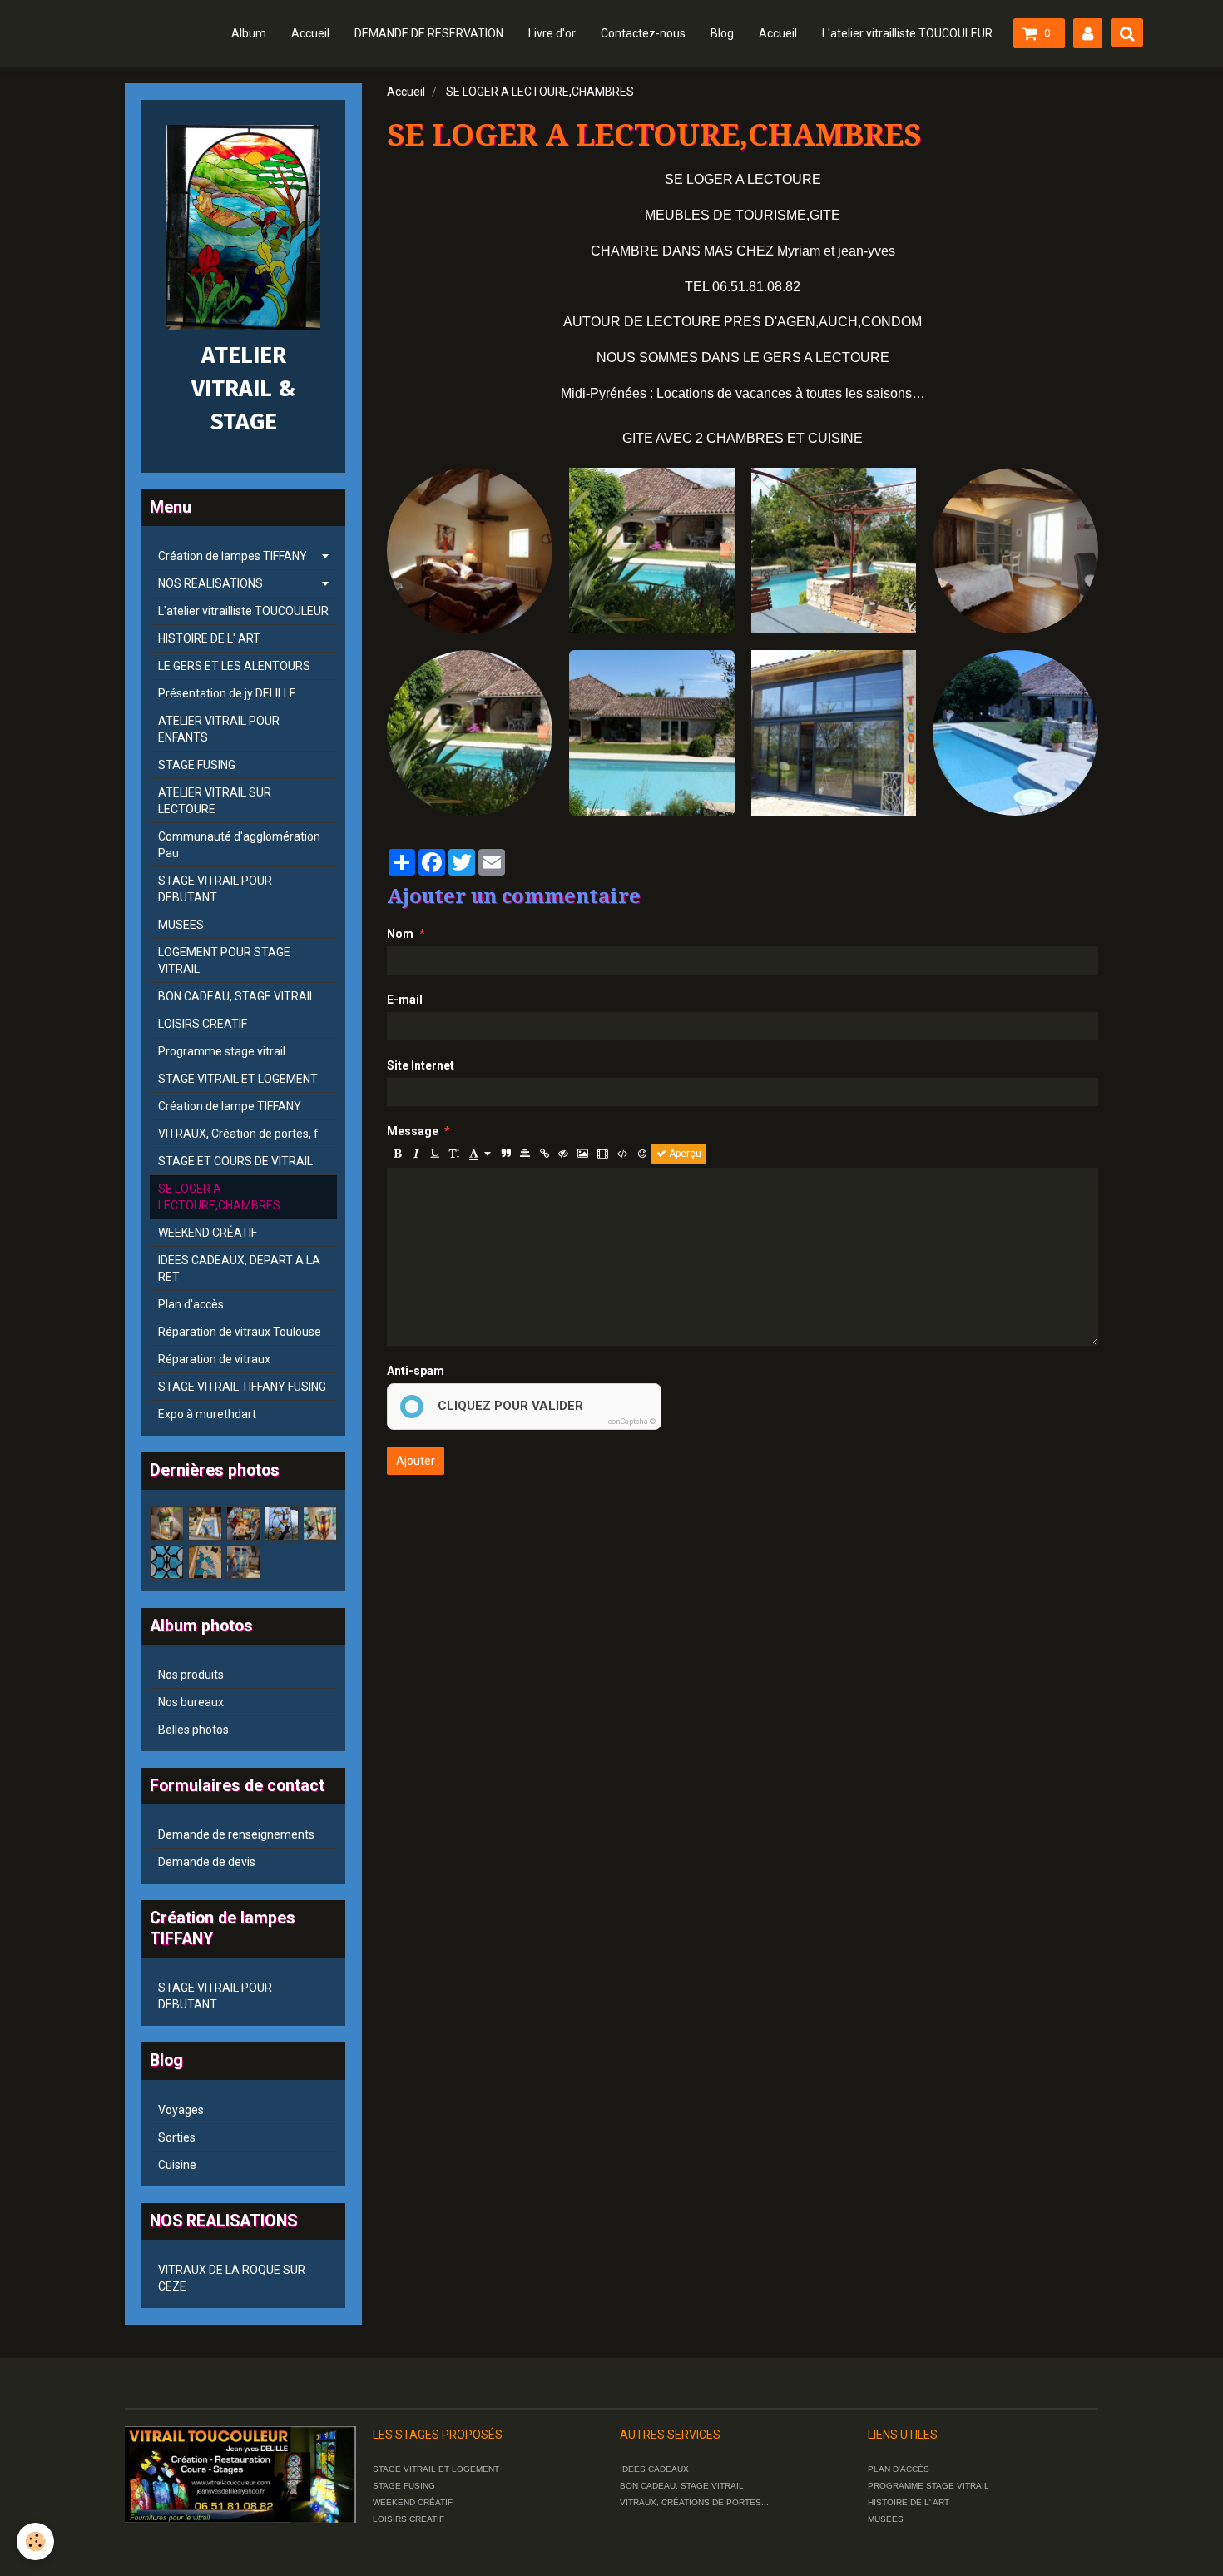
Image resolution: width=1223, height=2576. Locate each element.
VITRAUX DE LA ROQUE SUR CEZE (232, 2278)
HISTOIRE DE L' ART (209, 638)
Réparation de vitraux (214, 1359)
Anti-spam (416, 1371)
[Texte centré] (525, 1154)
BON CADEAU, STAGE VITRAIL (237, 996)
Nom (400, 934)
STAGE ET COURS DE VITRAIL (235, 1161)
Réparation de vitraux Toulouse (240, 1332)
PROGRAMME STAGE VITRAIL (928, 2486)
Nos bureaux (191, 1702)
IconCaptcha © (631, 1422)
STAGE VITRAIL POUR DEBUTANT (215, 889)
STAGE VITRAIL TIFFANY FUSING (242, 1387)
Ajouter (416, 1461)
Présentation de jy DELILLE (227, 693)
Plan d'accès (191, 1304)
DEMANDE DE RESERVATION (429, 33)
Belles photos (193, 1730)
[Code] (623, 1154)
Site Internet (421, 1065)
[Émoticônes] (642, 1154)
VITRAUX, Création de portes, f (238, 1134)
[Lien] (544, 1154)
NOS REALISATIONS (210, 583)
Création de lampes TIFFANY (233, 556)
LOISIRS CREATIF (203, 1024)
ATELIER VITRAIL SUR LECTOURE (215, 801)
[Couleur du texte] (480, 1154)
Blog (722, 33)
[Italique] (416, 1154)
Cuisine (177, 2165)
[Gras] (397, 1154)
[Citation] (506, 1154)
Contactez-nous (643, 33)
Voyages (181, 2110)
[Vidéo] (603, 1154)
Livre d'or (552, 33)
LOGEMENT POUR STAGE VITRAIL (224, 960)
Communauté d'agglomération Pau (239, 845)
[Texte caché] (563, 1154)
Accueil (310, 33)
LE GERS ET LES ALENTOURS (234, 666)
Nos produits (191, 1675)
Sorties (177, 2137)
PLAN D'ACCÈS (899, 2469)
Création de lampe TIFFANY (230, 1106)
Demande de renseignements (236, 1834)
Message (413, 1131)
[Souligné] (435, 1154)
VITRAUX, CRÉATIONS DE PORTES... (694, 2502)
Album (249, 33)
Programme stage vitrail (222, 1051)
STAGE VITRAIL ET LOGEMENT (238, 1079)
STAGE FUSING (197, 765)
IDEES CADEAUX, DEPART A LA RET (239, 1268)
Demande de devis (207, 1862)
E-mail (405, 1000)
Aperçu (684, 1154)
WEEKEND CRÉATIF (208, 1233)
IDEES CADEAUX (654, 2469)
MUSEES (181, 925)
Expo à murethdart (207, 1414)
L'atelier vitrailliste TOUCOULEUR (907, 33)
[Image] (583, 1154)
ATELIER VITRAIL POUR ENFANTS (219, 729)
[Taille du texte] (454, 1154)
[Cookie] (35, 2541)
